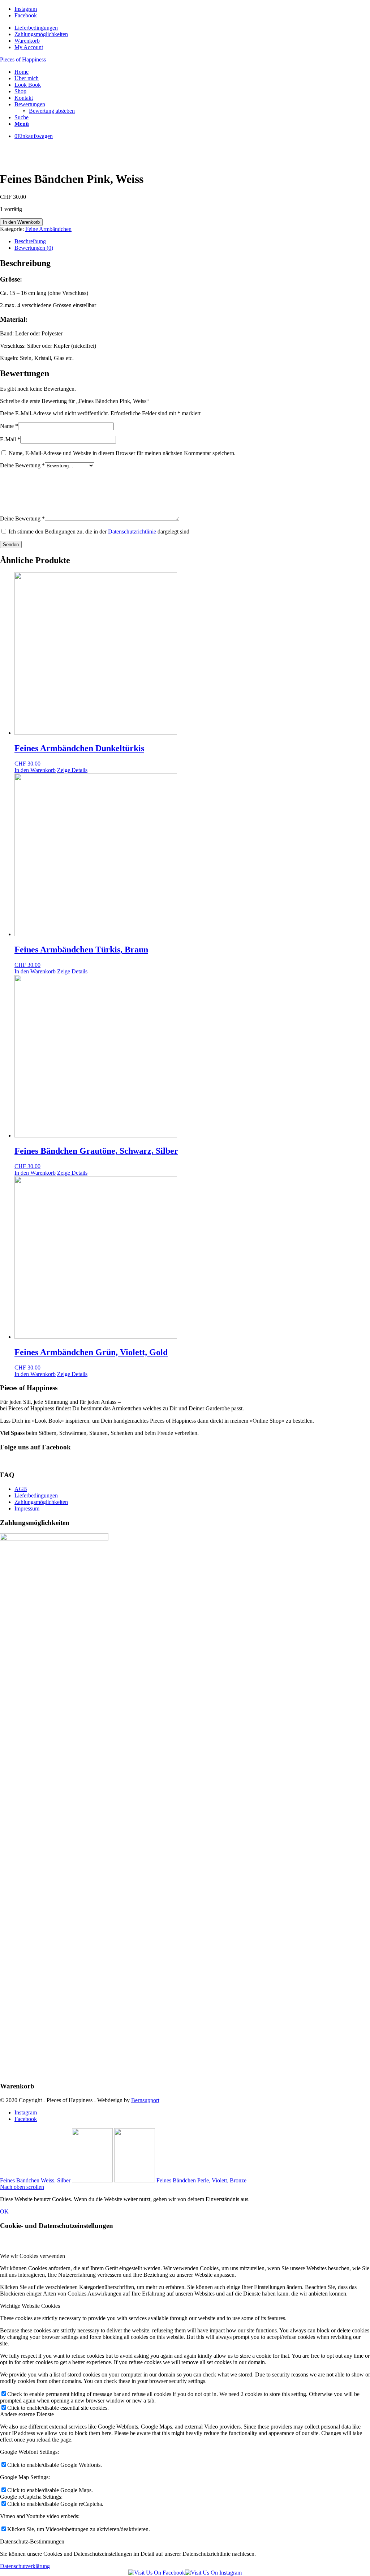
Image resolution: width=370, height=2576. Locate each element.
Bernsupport (145, 2100)
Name (9, 426)
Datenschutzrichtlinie (133, 532)
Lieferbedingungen (36, 28)
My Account (29, 47)
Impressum (27, 1508)
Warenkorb (27, 41)
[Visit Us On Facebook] (157, 2573)
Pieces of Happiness (23, 59)
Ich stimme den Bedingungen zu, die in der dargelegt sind (99, 532)
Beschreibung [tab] (30, 241)
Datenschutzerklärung (25, 2566)
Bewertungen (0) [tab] (34, 248)
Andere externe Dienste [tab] (27, 2414)
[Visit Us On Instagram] (213, 2573)
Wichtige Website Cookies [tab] (30, 2306)
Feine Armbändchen (48, 229)
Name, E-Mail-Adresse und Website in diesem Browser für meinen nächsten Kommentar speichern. (122, 453)
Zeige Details (72, 770)
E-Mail (10, 439)
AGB (21, 1489)
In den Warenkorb (21, 222)
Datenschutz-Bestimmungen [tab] (32, 2541)
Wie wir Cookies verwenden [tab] (33, 2256)
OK (4, 2211)
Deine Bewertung (22, 465)
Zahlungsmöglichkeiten (41, 34)
